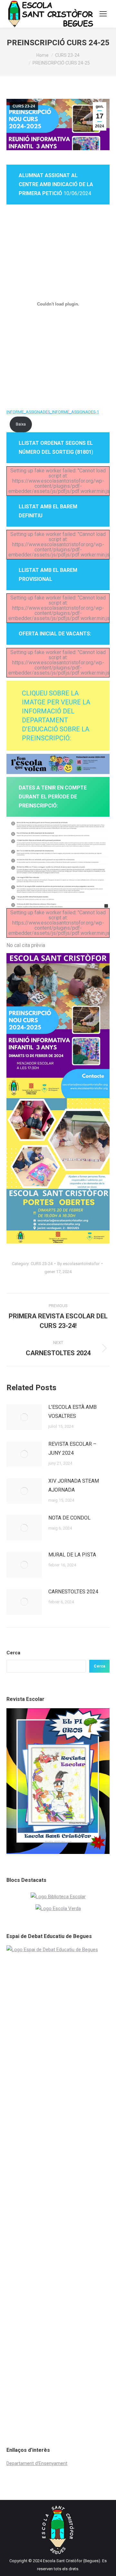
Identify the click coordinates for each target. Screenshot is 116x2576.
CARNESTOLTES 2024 (73, 1592)
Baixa (21, 424)
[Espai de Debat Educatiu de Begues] (58, 1950)
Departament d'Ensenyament (37, 2463)
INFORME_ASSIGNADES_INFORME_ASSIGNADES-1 (53, 412)
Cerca (13, 1653)
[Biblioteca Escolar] (58, 1897)
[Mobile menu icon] (103, 14)
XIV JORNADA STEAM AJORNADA (74, 1485)
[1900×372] (58, 764)
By (78, 1264)
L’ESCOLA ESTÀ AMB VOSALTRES (72, 1412)
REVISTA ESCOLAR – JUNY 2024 (72, 1448)
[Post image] (24, 1417)
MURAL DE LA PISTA (72, 1555)
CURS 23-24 (24, 106)
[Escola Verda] (58, 1908)
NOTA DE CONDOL (69, 1518)
